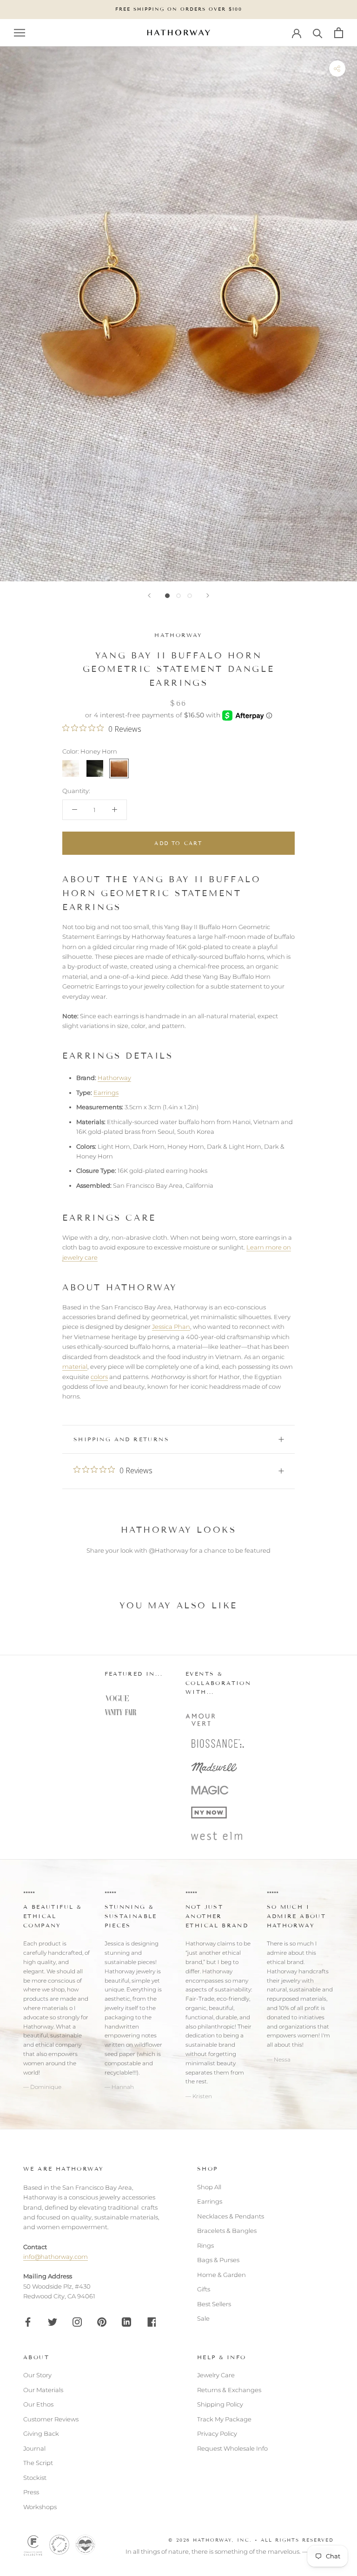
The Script (38, 2463)
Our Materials (43, 2390)
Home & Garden (221, 2275)
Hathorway (178, 635)
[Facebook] (28, 2322)
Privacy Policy (217, 2433)
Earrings (106, 1093)
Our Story (37, 2375)
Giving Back (41, 2433)
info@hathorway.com (56, 2257)
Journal (34, 2448)
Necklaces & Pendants (231, 2216)
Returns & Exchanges (229, 2390)
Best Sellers (214, 2304)
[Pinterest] (102, 2322)
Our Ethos (38, 2404)
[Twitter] (53, 2322)
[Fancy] (151, 2322)
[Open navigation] (20, 33)
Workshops (40, 2507)
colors (99, 1377)
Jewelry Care (216, 2375)
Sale (203, 2318)
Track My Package (224, 2419)
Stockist (35, 2478)
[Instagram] (77, 2322)
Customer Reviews (51, 2419)
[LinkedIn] (126, 2322)
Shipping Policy (220, 2404)
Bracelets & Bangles (227, 2231)
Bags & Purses (218, 2260)
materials (55, 2008)
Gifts (204, 2289)
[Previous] (149, 595)
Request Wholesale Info (232, 2448)
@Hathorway (169, 1550)
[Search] (318, 33)
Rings (205, 2245)
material (75, 1366)
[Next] (208, 595)
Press (31, 2492)
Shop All (209, 2187)
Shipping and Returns (121, 1439)
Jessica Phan (171, 1327)
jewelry (114, 2008)
